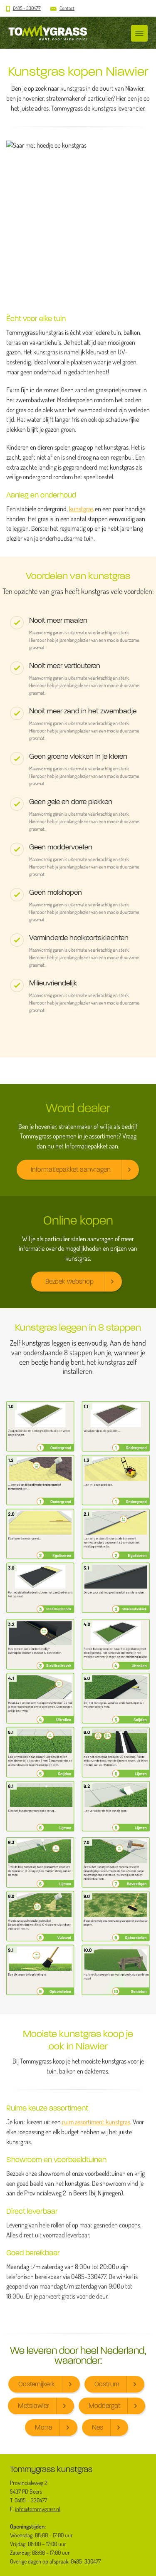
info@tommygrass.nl (38, 2509)
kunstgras (81, 509)
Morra (44, 2427)
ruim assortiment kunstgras (96, 2122)
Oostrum (107, 2384)
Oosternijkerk (37, 2384)
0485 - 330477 (27, 8)
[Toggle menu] (139, 33)
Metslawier (33, 2406)
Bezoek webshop (69, 1281)
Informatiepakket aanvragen (71, 1169)
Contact (67, 8)
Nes (98, 2427)
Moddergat (104, 2406)
